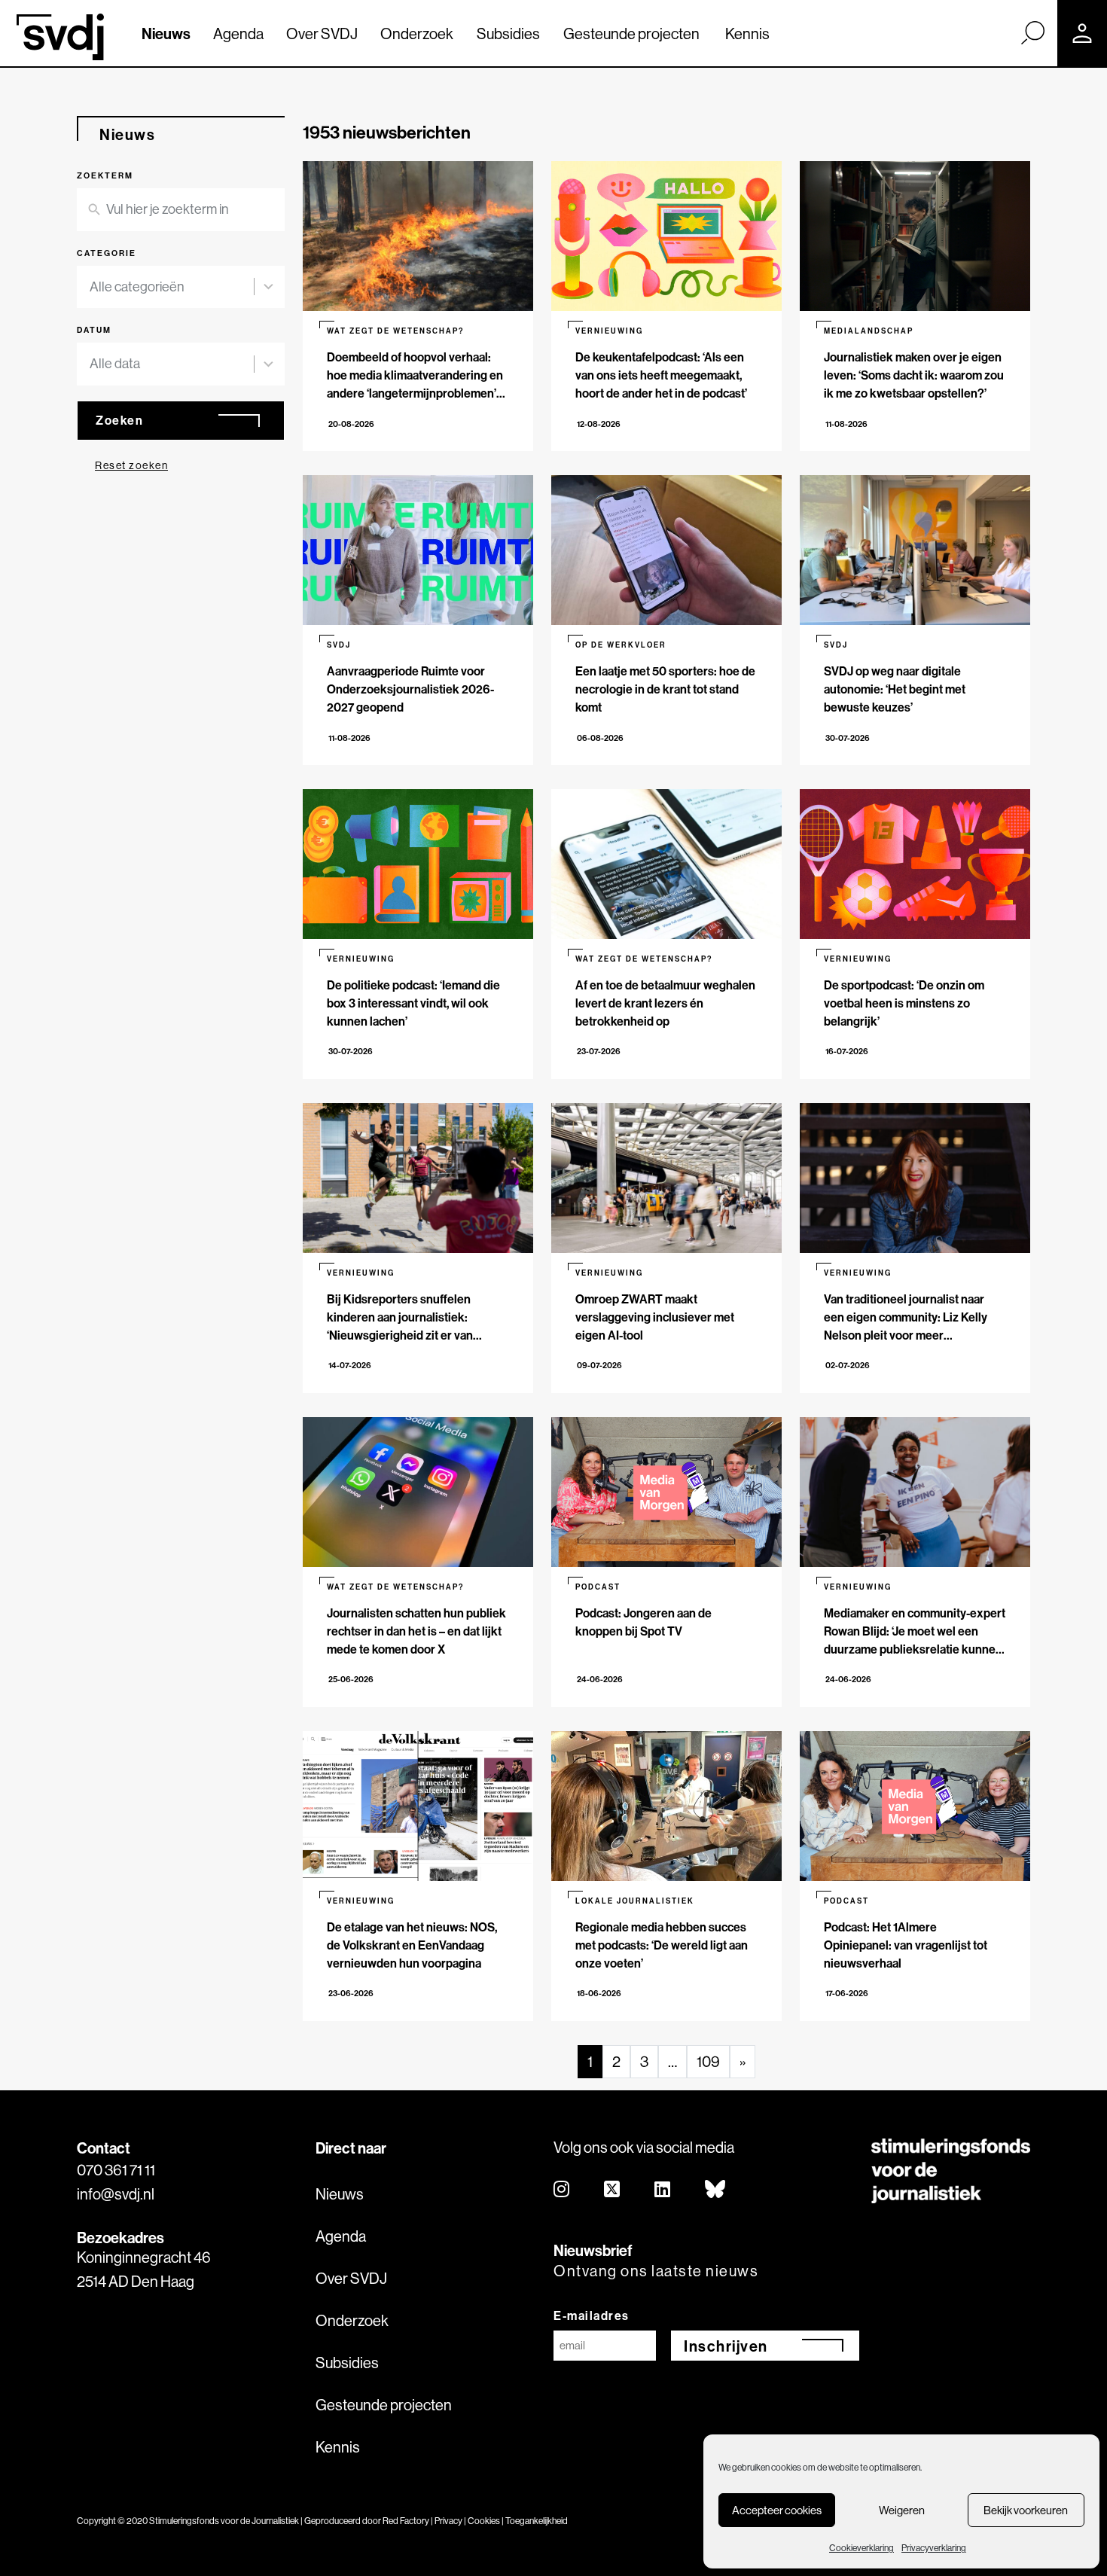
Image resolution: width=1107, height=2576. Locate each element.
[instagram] (562, 2190)
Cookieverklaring (862, 2548)
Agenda (238, 34)
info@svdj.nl (116, 2194)
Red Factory (406, 2521)
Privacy (448, 2521)
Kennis (747, 34)
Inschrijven (726, 2346)
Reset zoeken (131, 465)
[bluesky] (716, 2190)
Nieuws (166, 34)
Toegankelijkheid (537, 2521)
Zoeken (119, 420)
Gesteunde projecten (631, 34)
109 (708, 2061)
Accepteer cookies (777, 2510)
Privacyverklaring (934, 2548)
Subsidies (508, 34)
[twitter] (613, 2190)
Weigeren (902, 2510)
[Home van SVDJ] (60, 37)
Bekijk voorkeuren (1026, 2510)
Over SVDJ (322, 34)
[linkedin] (663, 2190)
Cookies (484, 2521)
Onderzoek (417, 34)
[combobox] (181, 287)
